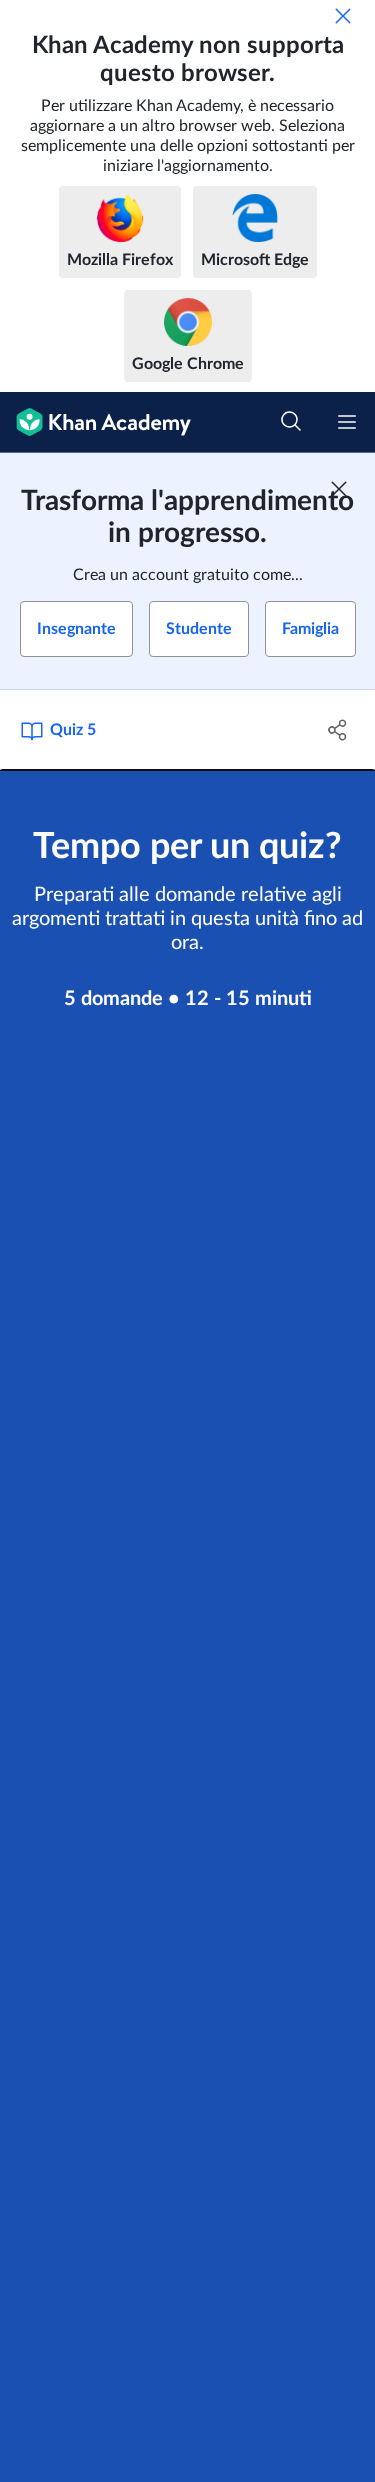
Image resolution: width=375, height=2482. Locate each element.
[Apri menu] (347, 422)
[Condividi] (338, 730)
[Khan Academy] (95, 422)
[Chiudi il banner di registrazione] (339, 489)
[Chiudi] (343, 16)
